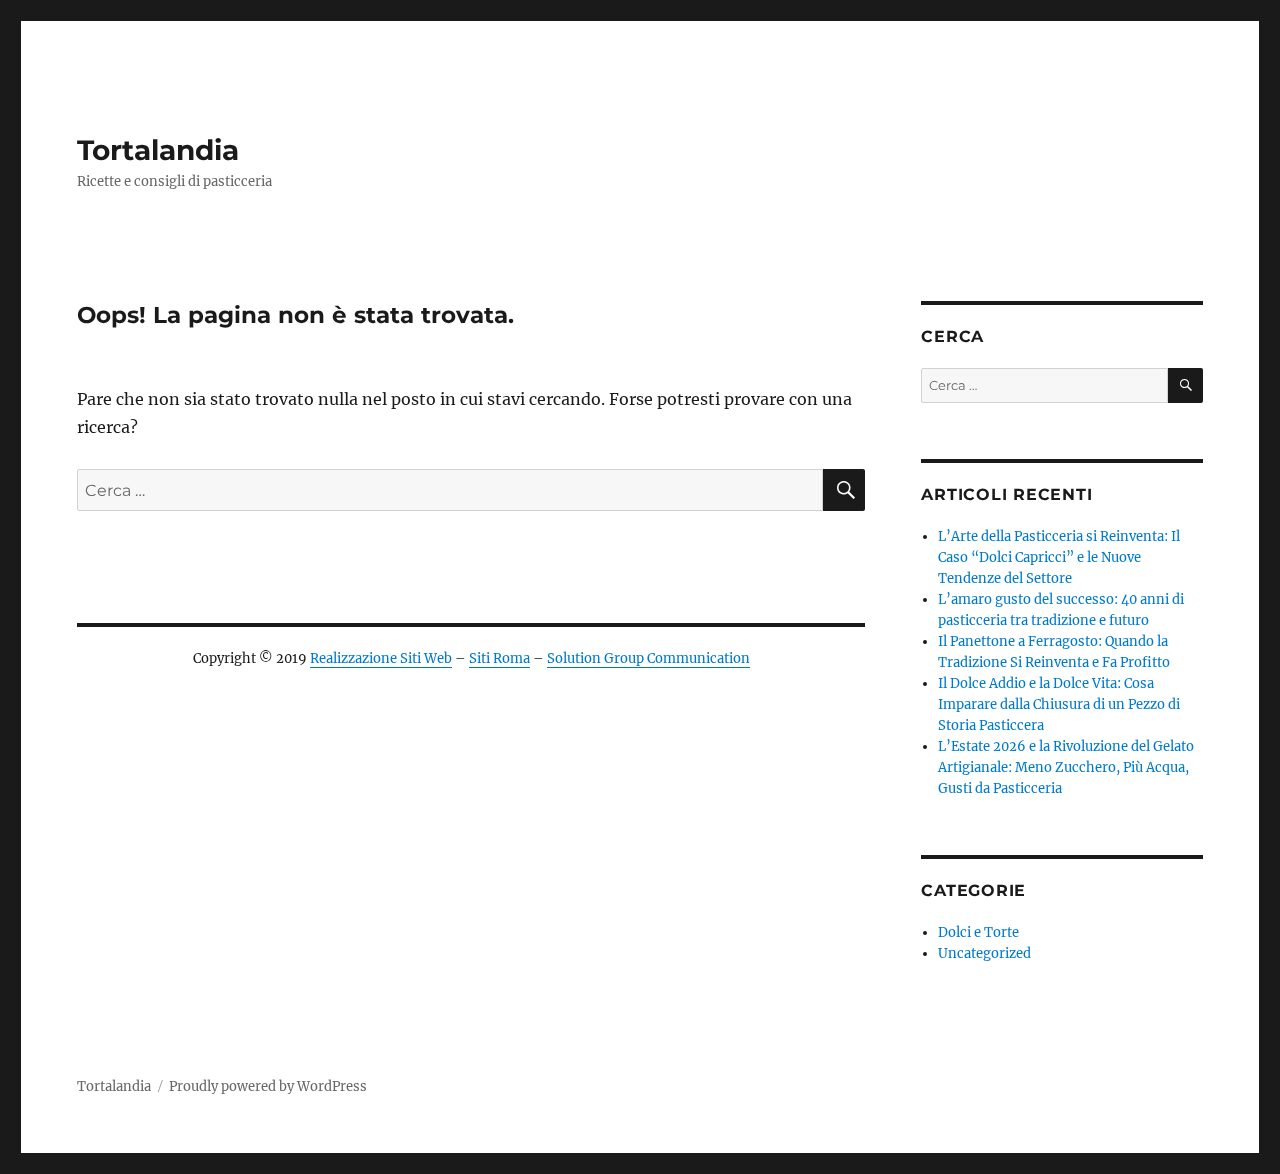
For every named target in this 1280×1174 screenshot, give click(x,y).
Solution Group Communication (648, 658)
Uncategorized (984, 953)
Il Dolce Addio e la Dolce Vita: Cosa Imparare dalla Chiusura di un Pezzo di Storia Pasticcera (1059, 704)
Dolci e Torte (978, 932)
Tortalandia (158, 150)
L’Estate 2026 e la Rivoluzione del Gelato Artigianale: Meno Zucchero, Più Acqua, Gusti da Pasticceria (1066, 767)
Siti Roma (499, 658)
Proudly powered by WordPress (268, 1086)
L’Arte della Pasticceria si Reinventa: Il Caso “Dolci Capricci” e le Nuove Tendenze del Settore (1059, 557)
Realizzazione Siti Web (381, 658)
